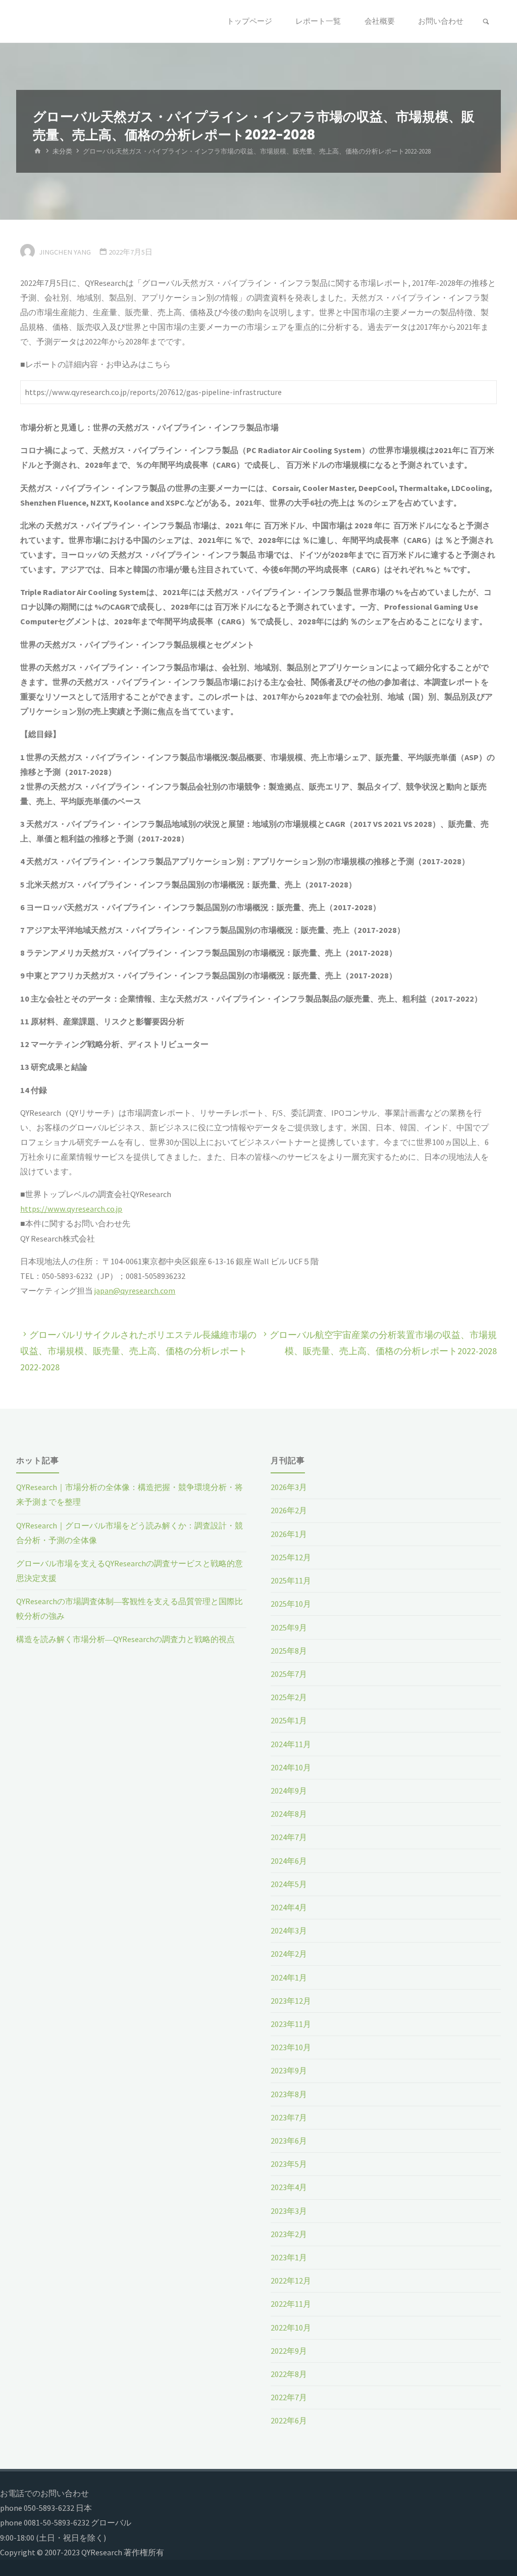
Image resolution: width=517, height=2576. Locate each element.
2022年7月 (289, 2397)
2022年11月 (291, 2304)
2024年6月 (289, 1861)
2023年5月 (289, 2164)
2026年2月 (289, 1510)
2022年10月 (291, 2327)
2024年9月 (289, 1791)
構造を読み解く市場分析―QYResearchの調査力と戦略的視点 (125, 1639)
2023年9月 (289, 2070)
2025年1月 (289, 1720)
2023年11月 (291, 2024)
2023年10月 (291, 2047)
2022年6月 (289, 2420)
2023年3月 (289, 2211)
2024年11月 (291, 1744)
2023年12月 (291, 2001)
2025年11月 (291, 1580)
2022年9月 (289, 2351)
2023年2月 (289, 2234)
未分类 (62, 151)
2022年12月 (291, 2281)
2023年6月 (289, 2141)
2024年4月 (289, 1907)
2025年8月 (289, 1651)
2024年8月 (289, 1814)
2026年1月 (289, 1534)
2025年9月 (289, 1627)
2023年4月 (289, 2187)
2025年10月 (291, 1604)
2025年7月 (289, 1674)
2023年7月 (289, 2117)
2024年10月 (291, 1767)
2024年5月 (289, 1884)
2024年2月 (289, 1954)
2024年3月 (289, 1930)
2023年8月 (289, 2094)
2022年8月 (289, 2374)
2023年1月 (289, 2257)
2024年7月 (289, 1837)
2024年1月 (289, 1977)
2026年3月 (289, 1487)
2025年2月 (289, 1697)
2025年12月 (291, 1557)
